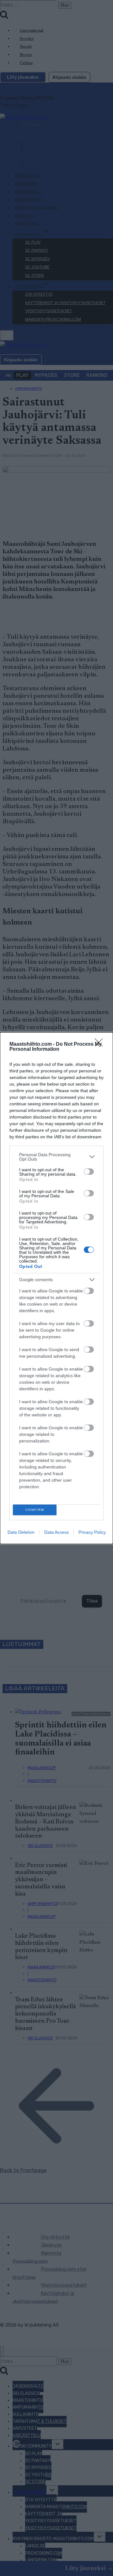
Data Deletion (21, 1532)
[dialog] (56, 1288)
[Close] (101, 1044)
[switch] (89, 1172)
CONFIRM (35, 1510)
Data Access (56, 1532)
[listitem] (56, 1157)
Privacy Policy (92, 1532)
